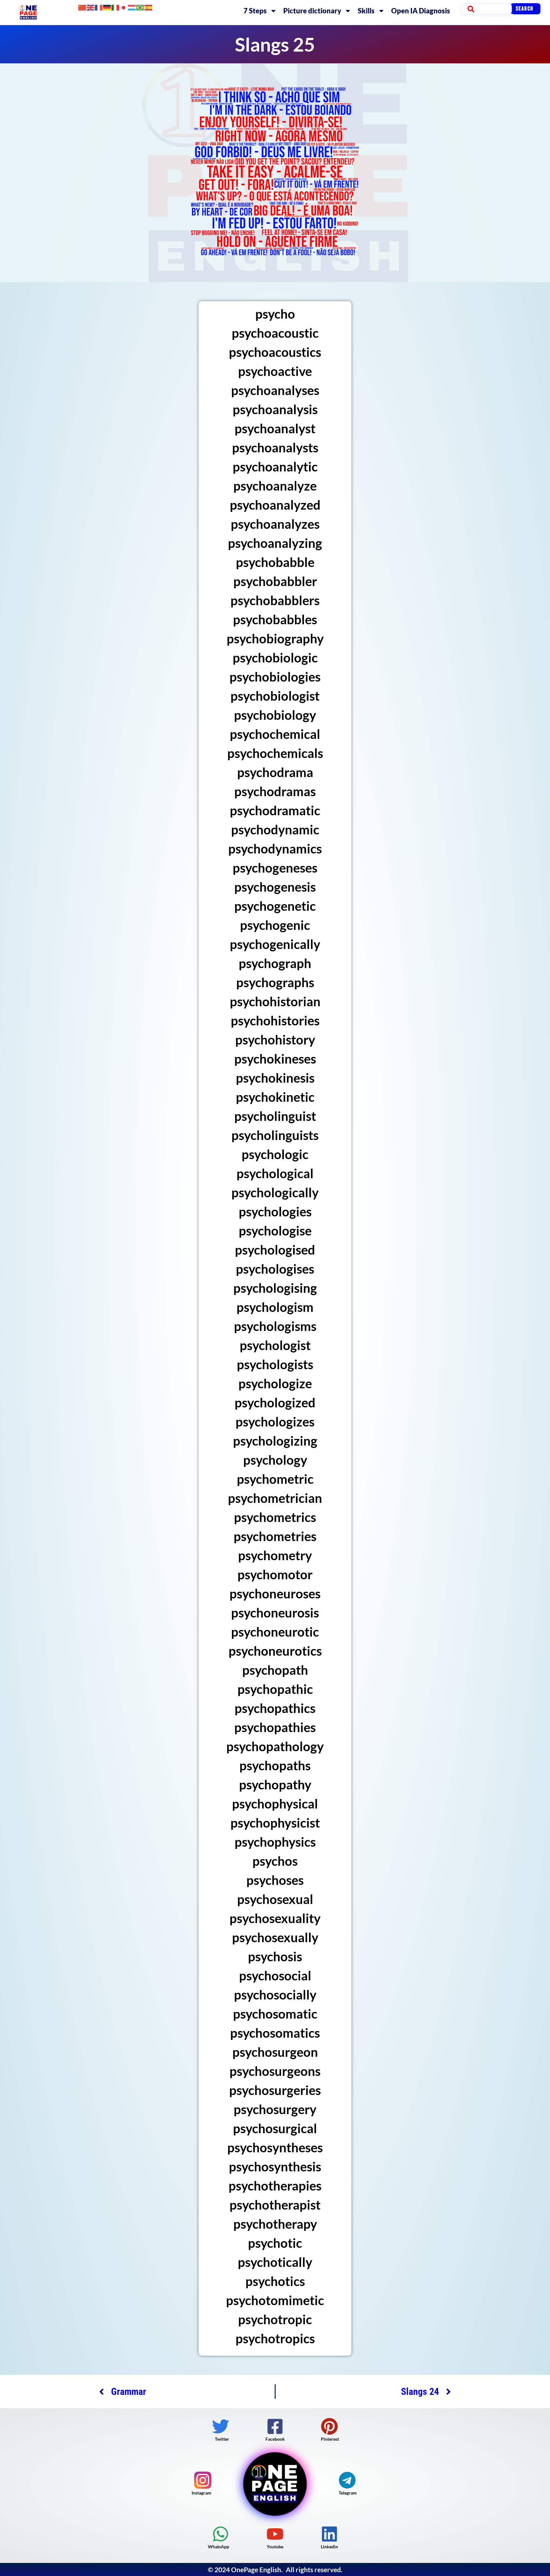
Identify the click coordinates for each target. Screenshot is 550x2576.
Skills (366, 11)
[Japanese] (124, 7)
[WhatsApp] (221, 2534)
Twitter (222, 2439)
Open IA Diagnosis (421, 11)
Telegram (348, 2493)
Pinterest (330, 2439)
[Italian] (116, 7)
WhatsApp (219, 2547)
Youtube (275, 2547)
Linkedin (329, 2547)
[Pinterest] (329, 2426)
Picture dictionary (312, 11)
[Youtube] (275, 2534)
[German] (107, 7)
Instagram (201, 2493)
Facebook (275, 2439)
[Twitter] (221, 2426)
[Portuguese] (140, 7)
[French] (99, 7)
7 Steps (255, 11)
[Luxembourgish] (132, 7)
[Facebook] (275, 2426)
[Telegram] (347, 2480)
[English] (91, 7)
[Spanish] (149, 7)
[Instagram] (203, 2480)
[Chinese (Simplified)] (82, 7)
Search (525, 9)
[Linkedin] (329, 2534)
